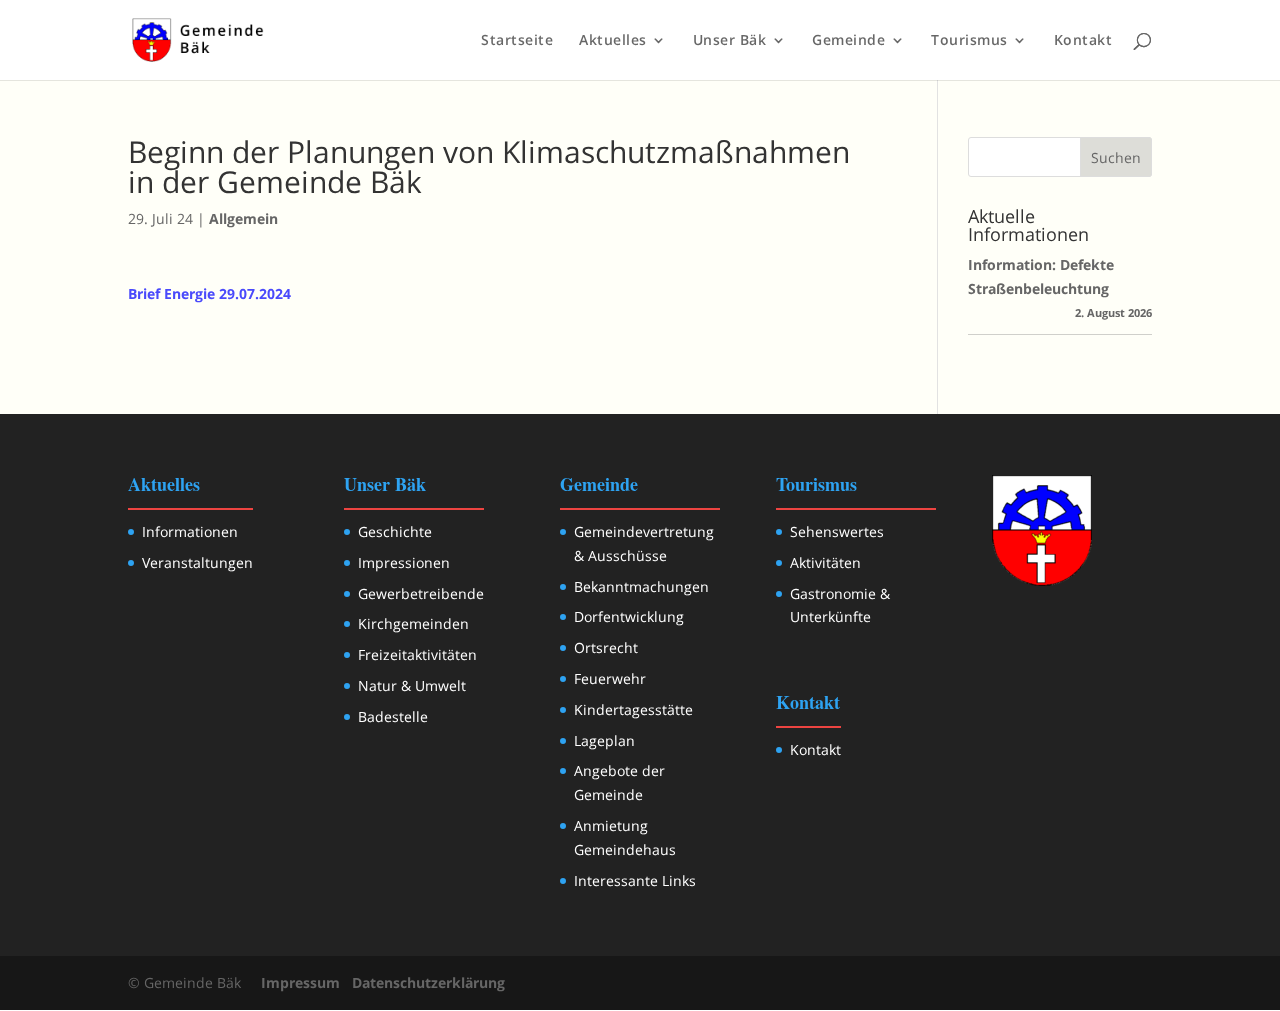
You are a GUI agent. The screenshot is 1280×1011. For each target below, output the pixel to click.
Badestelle (393, 716)
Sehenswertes (837, 531)
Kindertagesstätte (633, 709)
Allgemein (243, 218)
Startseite (517, 41)
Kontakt (1083, 41)
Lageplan (604, 740)
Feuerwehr (610, 678)
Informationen (190, 531)
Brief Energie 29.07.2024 (209, 293)
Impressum (300, 982)
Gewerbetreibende (421, 593)
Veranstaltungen (197, 562)
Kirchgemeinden (413, 623)
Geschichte (395, 531)
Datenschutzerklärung (428, 982)
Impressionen (404, 562)
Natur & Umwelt (412, 685)
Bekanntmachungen (641, 586)
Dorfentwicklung (629, 616)
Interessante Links (635, 880)
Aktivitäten (825, 562)
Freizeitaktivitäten (417, 654)
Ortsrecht (606, 647)
